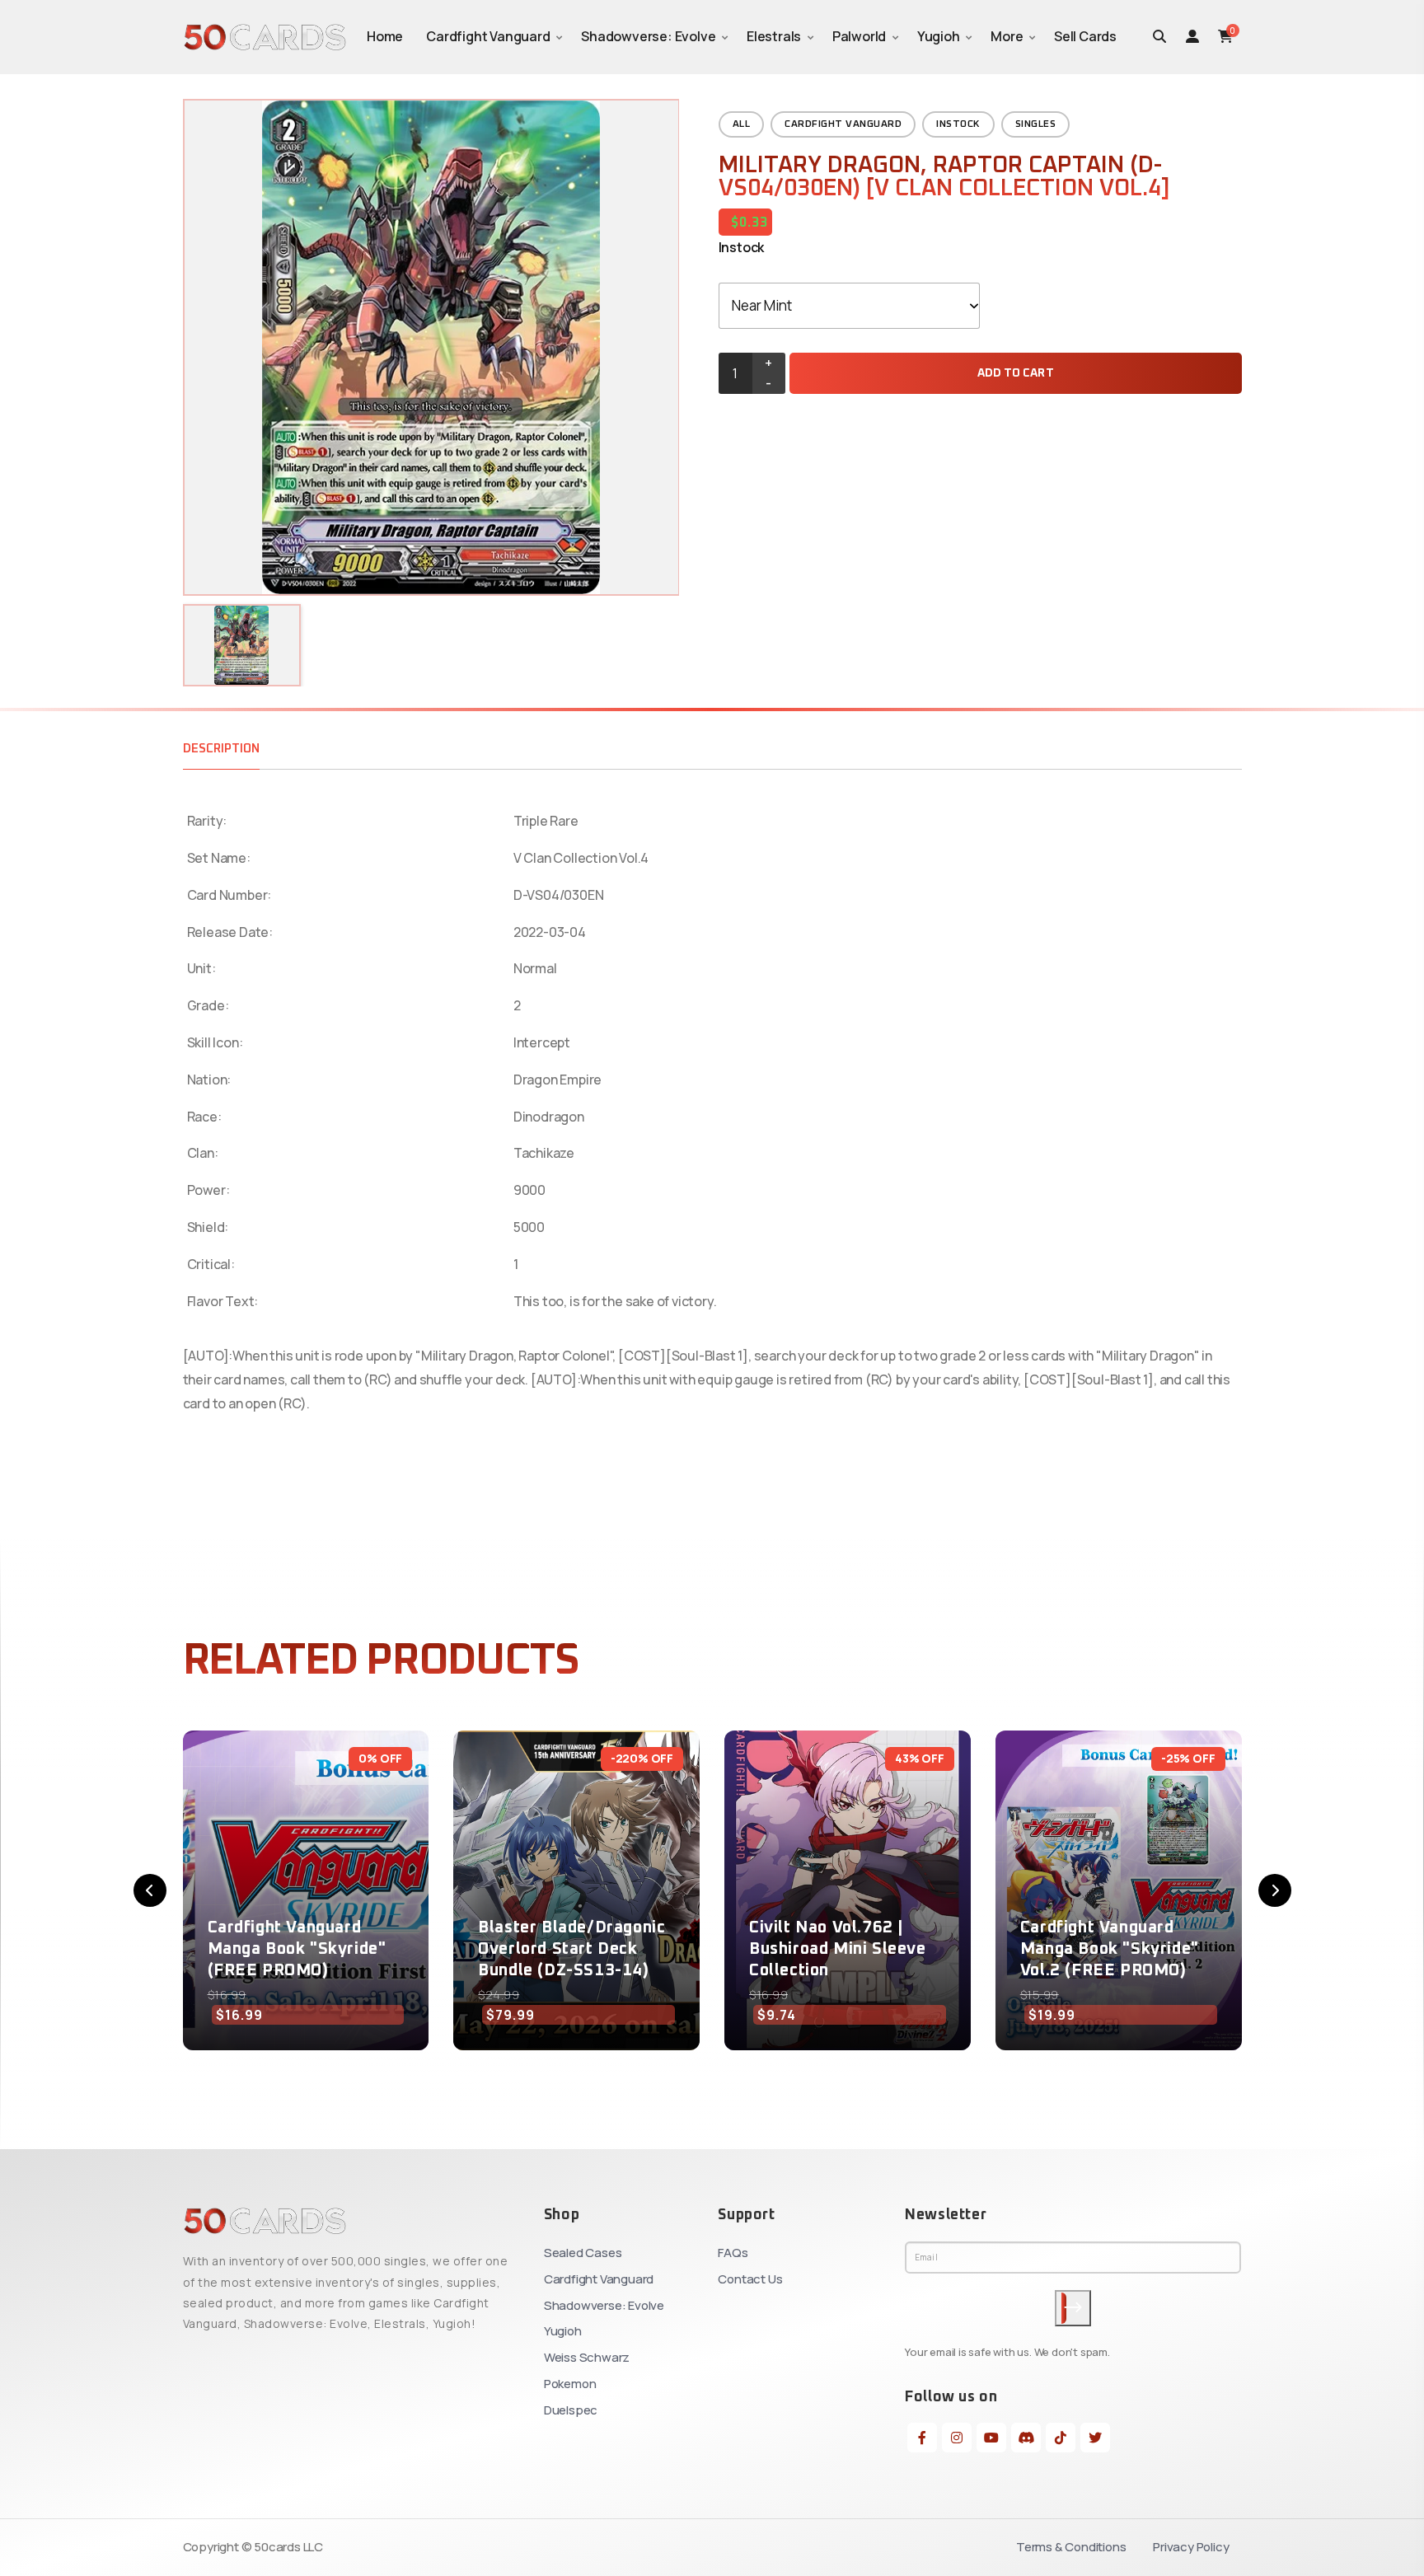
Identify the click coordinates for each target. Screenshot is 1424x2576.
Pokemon (570, 2384)
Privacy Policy (1191, 2547)
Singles (1036, 124)
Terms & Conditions (1071, 2547)
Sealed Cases (583, 2253)
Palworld (859, 36)
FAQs (733, 2253)
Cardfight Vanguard (488, 36)
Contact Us (750, 2279)
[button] (150, 1890)
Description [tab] (221, 749)
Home (385, 36)
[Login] (1192, 36)
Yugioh (939, 36)
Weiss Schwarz (587, 2357)
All (742, 124)
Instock (958, 124)
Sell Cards (1085, 36)
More (1007, 36)
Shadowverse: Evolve (648, 36)
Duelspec (571, 2410)
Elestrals (774, 36)
